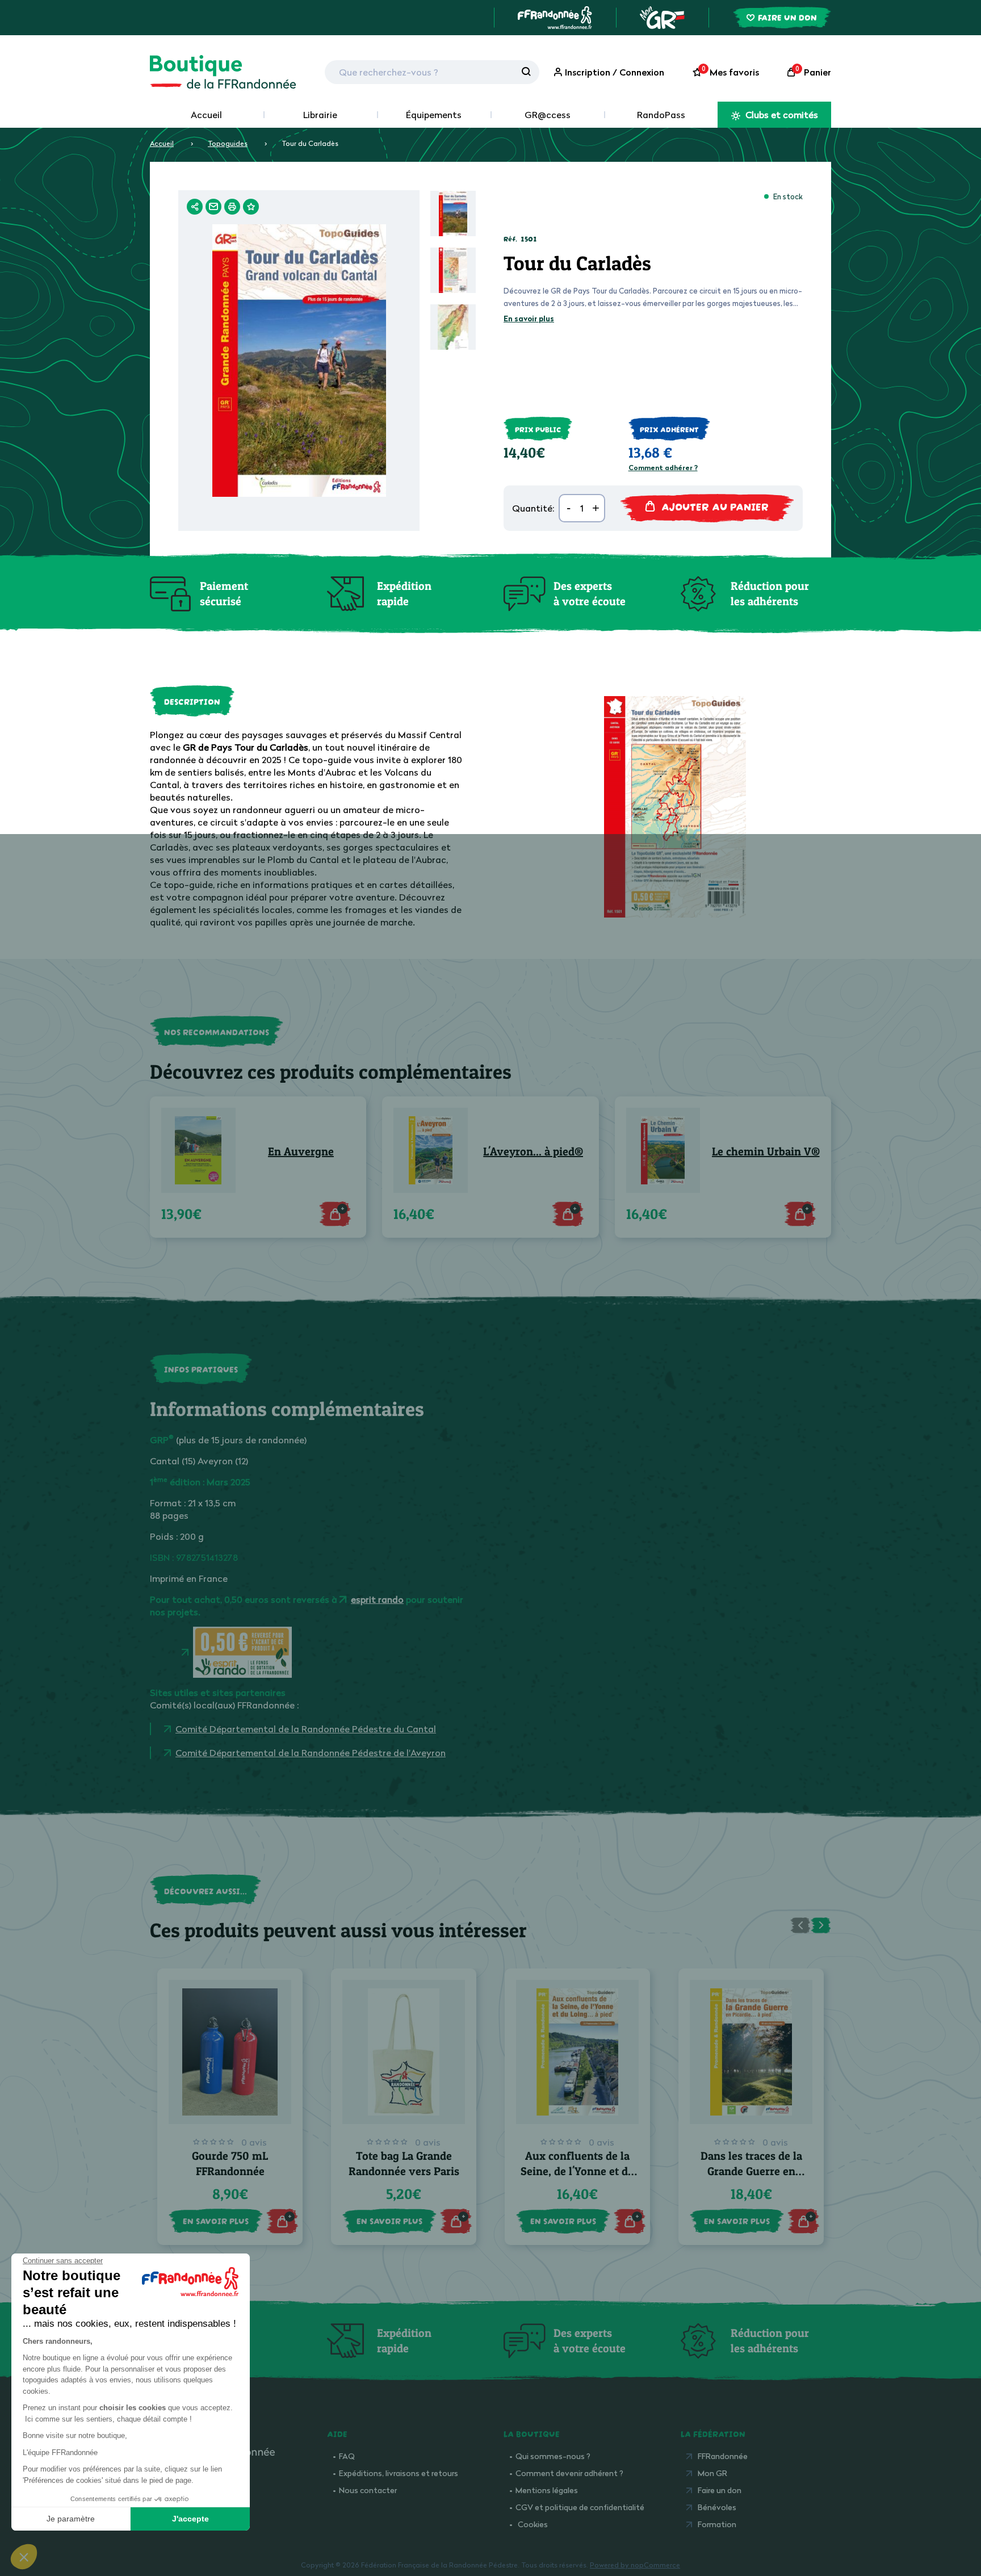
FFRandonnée (723, 2456)
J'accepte (190, 2519)
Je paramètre (71, 2519)
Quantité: (533, 508)
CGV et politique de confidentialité (580, 2507)
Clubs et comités (781, 115)
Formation (717, 2524)
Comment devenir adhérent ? (569, 2473)
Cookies (533, 2524)
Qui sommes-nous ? (553, 2456)
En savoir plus (529, 319)
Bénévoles (717, 2507)
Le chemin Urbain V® (766, 1151)
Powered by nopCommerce (635, 2565)
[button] (24, 2557)
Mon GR (712, 2473)
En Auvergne (301, 1151)
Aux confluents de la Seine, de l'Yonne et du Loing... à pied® (578, 2171)
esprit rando (377, 1599)
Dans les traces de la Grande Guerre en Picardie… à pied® (751, 2171)
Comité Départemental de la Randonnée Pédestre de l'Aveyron (311, 1753)
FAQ (347, 2456)
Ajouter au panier (715, 506)
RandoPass (661, 115)
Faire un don (720, 2490)
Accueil (206, 115)
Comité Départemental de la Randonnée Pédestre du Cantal (306, 1729)
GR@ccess (548, 115)
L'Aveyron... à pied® (533, 1151)
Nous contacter (368, 2490)
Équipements (434, 115)
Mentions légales (547, 2490)
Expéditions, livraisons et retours (399, 2473)
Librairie (320, 115)
